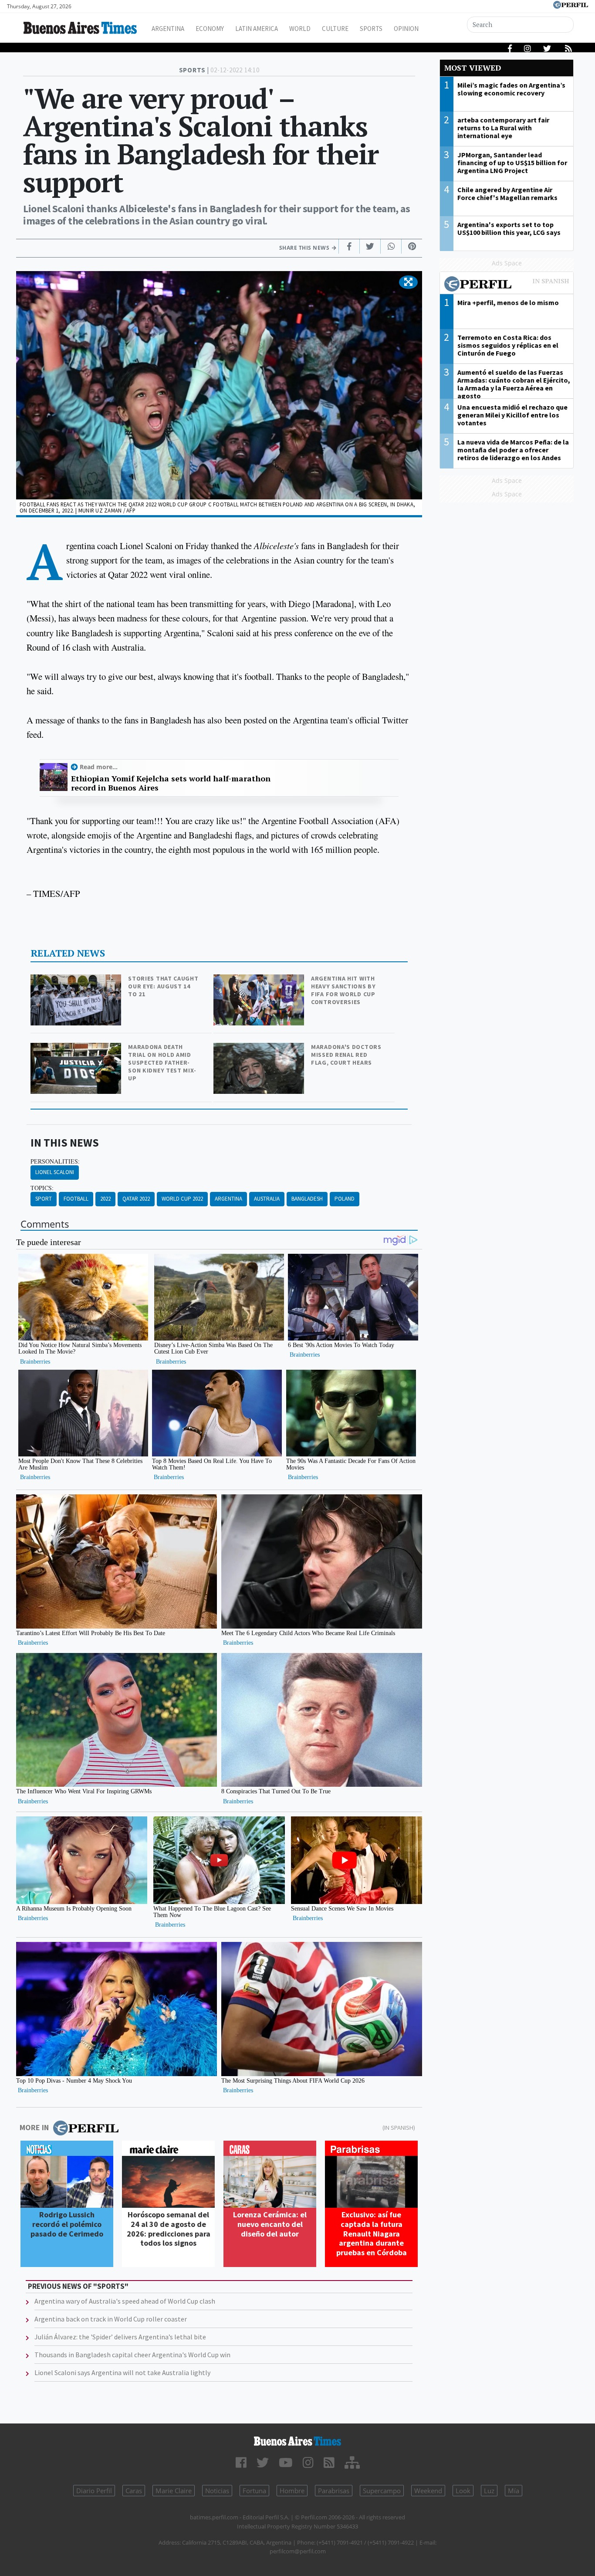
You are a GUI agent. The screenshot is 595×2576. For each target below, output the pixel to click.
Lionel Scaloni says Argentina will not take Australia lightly (122, 2372)
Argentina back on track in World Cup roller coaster (111, 2319)
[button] (408, 282)
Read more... (99, 767)
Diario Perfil (94, 2491)
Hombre (292, 2491)
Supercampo (382, 2491)
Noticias (217, 2491)
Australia (267, 1199)
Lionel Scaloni (55, 1172)
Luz (489, 2491)
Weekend (428, 2491)
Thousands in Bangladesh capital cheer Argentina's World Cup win (132, 2355)
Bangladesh (307, 1199)
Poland (345, 1199)
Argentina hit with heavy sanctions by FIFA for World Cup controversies (343, 990)
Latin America (257, 29)
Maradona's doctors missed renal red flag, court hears (346, 1055)
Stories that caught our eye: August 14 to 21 (163, 986)
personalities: (55, 1161)
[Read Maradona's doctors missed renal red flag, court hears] (260, 1049)
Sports (371, 29)
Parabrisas (334, 2491)
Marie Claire (174, 2491)
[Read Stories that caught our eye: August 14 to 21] (77, 980)
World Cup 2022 (182, 1199)
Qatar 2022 (136, 1199)
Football (76, 1199)
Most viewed (473, 68)
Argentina (168, 29)
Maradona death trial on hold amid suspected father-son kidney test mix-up (162, 1062)
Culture (335, 29)
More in (34, 2127)
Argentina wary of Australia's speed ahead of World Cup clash (125, 2301)
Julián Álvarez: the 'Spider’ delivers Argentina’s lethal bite (120, 2337)
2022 (105, 1199)
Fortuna (254, 2491)
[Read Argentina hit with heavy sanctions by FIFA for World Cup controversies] (260, 980)
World (300, 29)
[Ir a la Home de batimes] (298, 2441)
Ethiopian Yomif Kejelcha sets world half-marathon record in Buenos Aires (171, 783)
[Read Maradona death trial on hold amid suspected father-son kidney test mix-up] (77, 1049)
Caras (134, 2491)
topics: (42, 1188)
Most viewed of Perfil (507, 285)
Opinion (406, 29)
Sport (44, 1199)
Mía (514, 2491)
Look (463, 2491)
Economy (210, 29)
